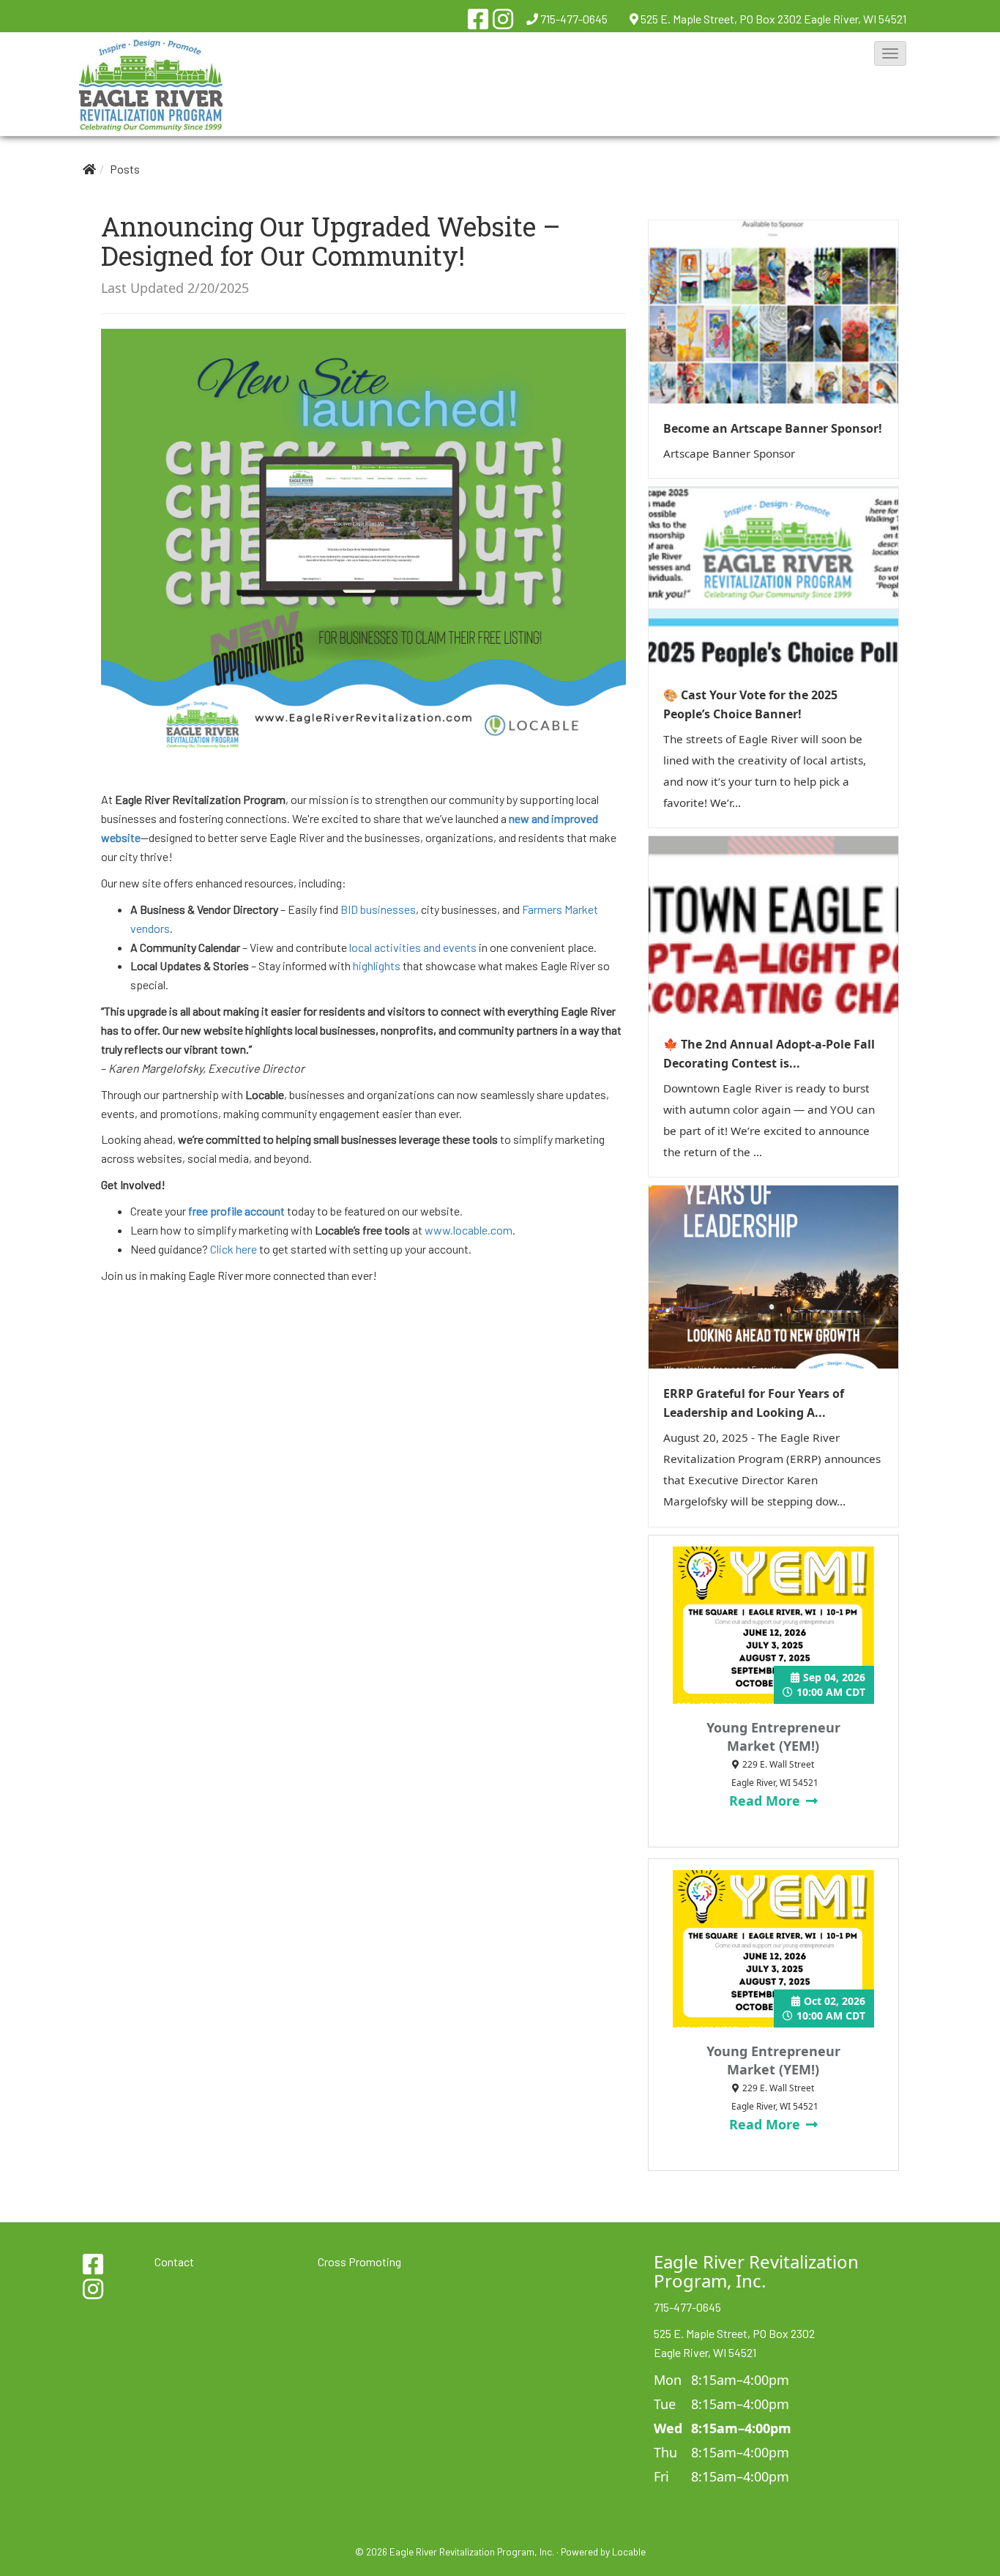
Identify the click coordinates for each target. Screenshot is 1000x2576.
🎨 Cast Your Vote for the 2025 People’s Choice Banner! (750, 704)
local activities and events (413, 947)
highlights (377, 965)
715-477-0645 (574, 19)
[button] (890, 53)
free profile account (236, 1211)
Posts (125, 169)
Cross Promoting (359, 2262)
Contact (174, 2262)
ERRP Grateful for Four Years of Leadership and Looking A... (754, 1403)
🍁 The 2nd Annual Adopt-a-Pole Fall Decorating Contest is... (769, 1054)
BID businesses (378, 909)
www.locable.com (469, 1230)
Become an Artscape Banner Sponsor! (773, 428)
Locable (629, 2551)
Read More (766, 1801)
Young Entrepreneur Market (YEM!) (773, 1736)
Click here (234, 1249)
